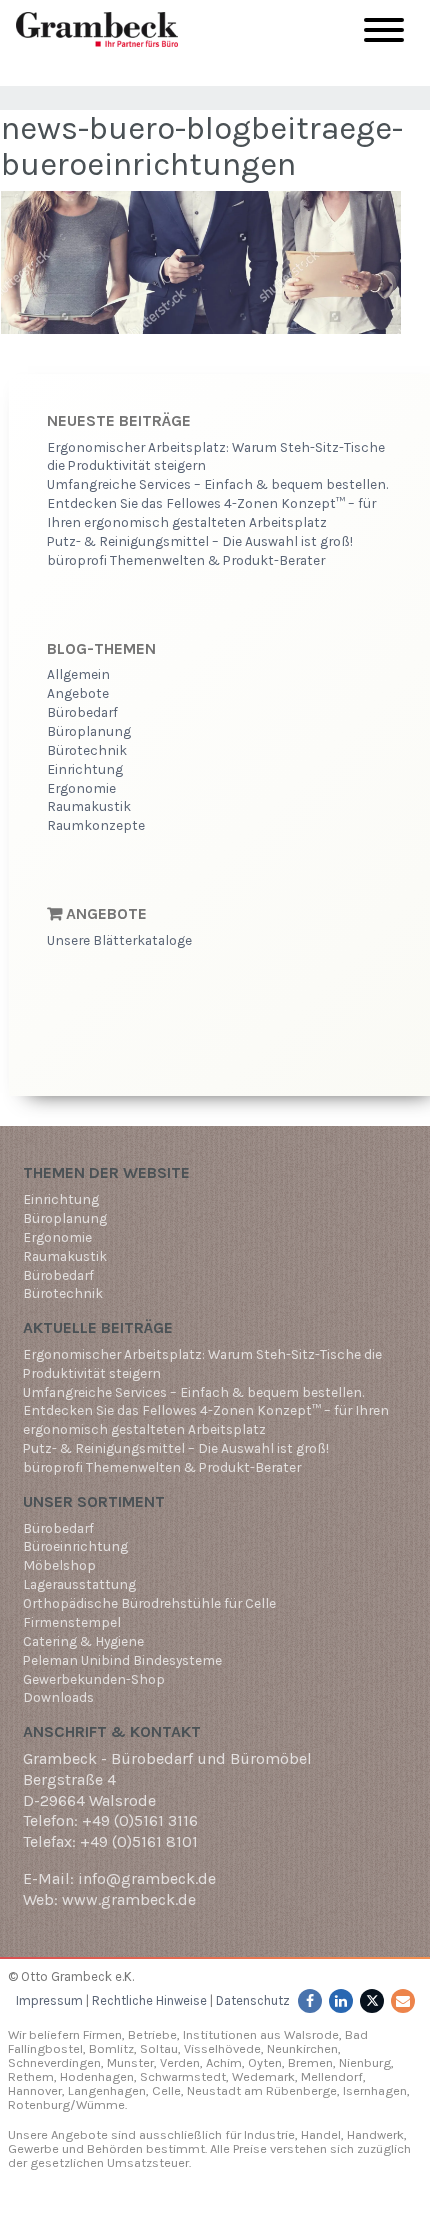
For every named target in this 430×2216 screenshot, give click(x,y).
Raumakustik (89, 806)
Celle (166, 2090)
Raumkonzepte (96, 825)
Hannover (35, 2090)
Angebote (78, 693)
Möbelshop (59, 1565)
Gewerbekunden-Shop (94, 1679)
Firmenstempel (72, 1622)
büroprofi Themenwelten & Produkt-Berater (186, 560)
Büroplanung (89, 731)
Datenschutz (253, 2000)
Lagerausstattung (79, 1584)
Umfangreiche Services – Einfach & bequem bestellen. (217, 484)
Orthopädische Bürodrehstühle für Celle (149, 1603)
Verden (178, 2062)
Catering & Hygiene (83, 1641)
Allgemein (78, 674)
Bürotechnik (87, 750)
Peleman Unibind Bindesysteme (122, 1660)
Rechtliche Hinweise (149, 2000)
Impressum (49, 2000)
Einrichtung (85, 769)
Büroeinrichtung (75, 1546)
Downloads (58, 1697)
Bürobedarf (82, 712)
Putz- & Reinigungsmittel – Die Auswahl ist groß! (200, 541)
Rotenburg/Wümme (66, 2104)
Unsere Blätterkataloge (119, 940)
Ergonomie (81, 788)
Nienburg (365, 2062)
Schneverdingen (54, 2062)
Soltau (159, 2048)
